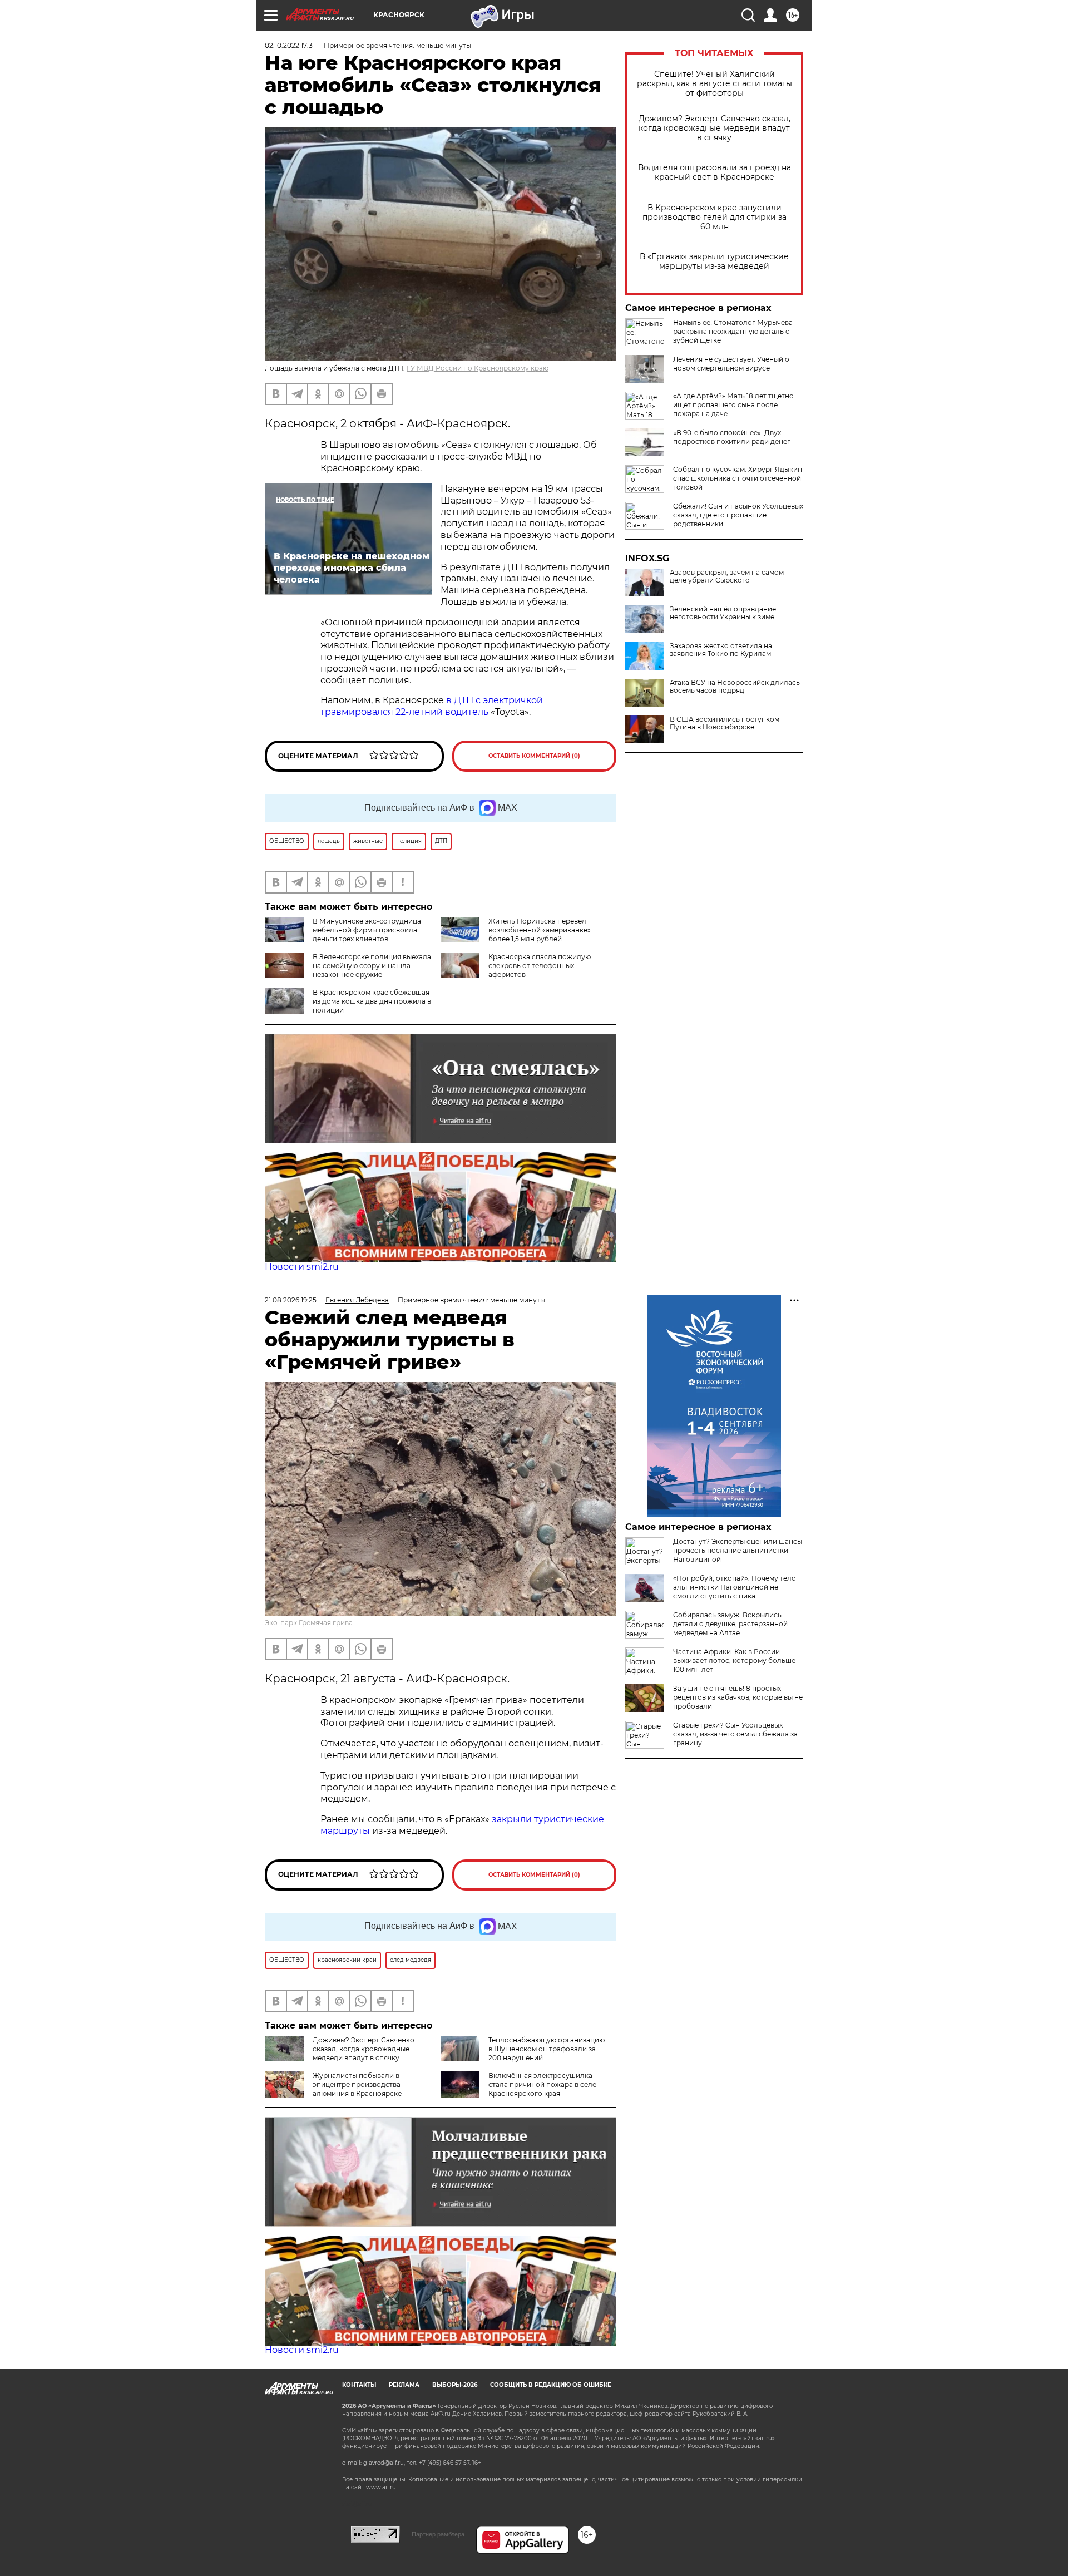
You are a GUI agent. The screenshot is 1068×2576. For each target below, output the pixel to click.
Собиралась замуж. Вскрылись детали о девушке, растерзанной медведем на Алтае (730, 1624)
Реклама (404, 2385)
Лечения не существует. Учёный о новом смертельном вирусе (731, 364)
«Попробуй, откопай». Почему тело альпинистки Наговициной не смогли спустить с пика (735, 1587)
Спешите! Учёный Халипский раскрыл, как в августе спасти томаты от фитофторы (715, 84)
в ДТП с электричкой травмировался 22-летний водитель (432, 706)
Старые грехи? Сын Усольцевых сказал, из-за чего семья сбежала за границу (735, 1734)
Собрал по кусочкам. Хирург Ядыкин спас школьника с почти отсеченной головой (738, 478)
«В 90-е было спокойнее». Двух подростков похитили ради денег (732, 437)
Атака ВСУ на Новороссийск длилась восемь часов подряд (735, 687)
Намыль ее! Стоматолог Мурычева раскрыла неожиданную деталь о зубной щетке (733, 331)
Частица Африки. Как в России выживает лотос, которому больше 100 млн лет (734, 1660)
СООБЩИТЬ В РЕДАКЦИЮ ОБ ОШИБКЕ (551, 2385)
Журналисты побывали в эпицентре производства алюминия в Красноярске (357, 2084)
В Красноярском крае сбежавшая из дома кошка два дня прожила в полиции (372, 1001)
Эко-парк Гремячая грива (309, 1623)
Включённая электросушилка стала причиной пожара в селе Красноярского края (542, 2084)
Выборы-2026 (455, 2385)
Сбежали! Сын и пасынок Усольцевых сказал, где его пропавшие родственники (738, 515)
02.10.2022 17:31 (290, 45)
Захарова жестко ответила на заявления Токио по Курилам (721, 650)
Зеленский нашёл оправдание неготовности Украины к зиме (723, 613)
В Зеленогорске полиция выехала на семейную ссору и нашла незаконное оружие (372, 966)
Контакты (359, 2385)
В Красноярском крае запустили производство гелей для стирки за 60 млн (715, 217)
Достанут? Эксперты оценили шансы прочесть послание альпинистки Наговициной (738, 1550)
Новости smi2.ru (302, 1267)
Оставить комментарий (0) (534, 756)
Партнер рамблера (438, 2534)
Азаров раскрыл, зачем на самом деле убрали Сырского (727, 576)
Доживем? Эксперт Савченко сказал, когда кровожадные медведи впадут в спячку (715, 128)
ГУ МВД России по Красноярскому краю (478, 368)
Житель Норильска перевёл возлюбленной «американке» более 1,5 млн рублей (540, 930)
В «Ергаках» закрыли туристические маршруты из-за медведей (714, 261)
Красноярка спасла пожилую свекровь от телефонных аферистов (540, 966)
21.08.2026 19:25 (291, 1300)
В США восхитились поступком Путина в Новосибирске (725, 723)
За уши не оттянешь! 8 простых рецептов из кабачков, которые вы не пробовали (738, 1697)
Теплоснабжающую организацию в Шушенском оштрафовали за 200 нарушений (547, 2049)
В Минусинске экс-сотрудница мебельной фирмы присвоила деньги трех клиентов (367, 930)
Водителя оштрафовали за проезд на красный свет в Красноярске (715, 172)
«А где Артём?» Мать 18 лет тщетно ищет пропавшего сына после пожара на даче (733, 405)
